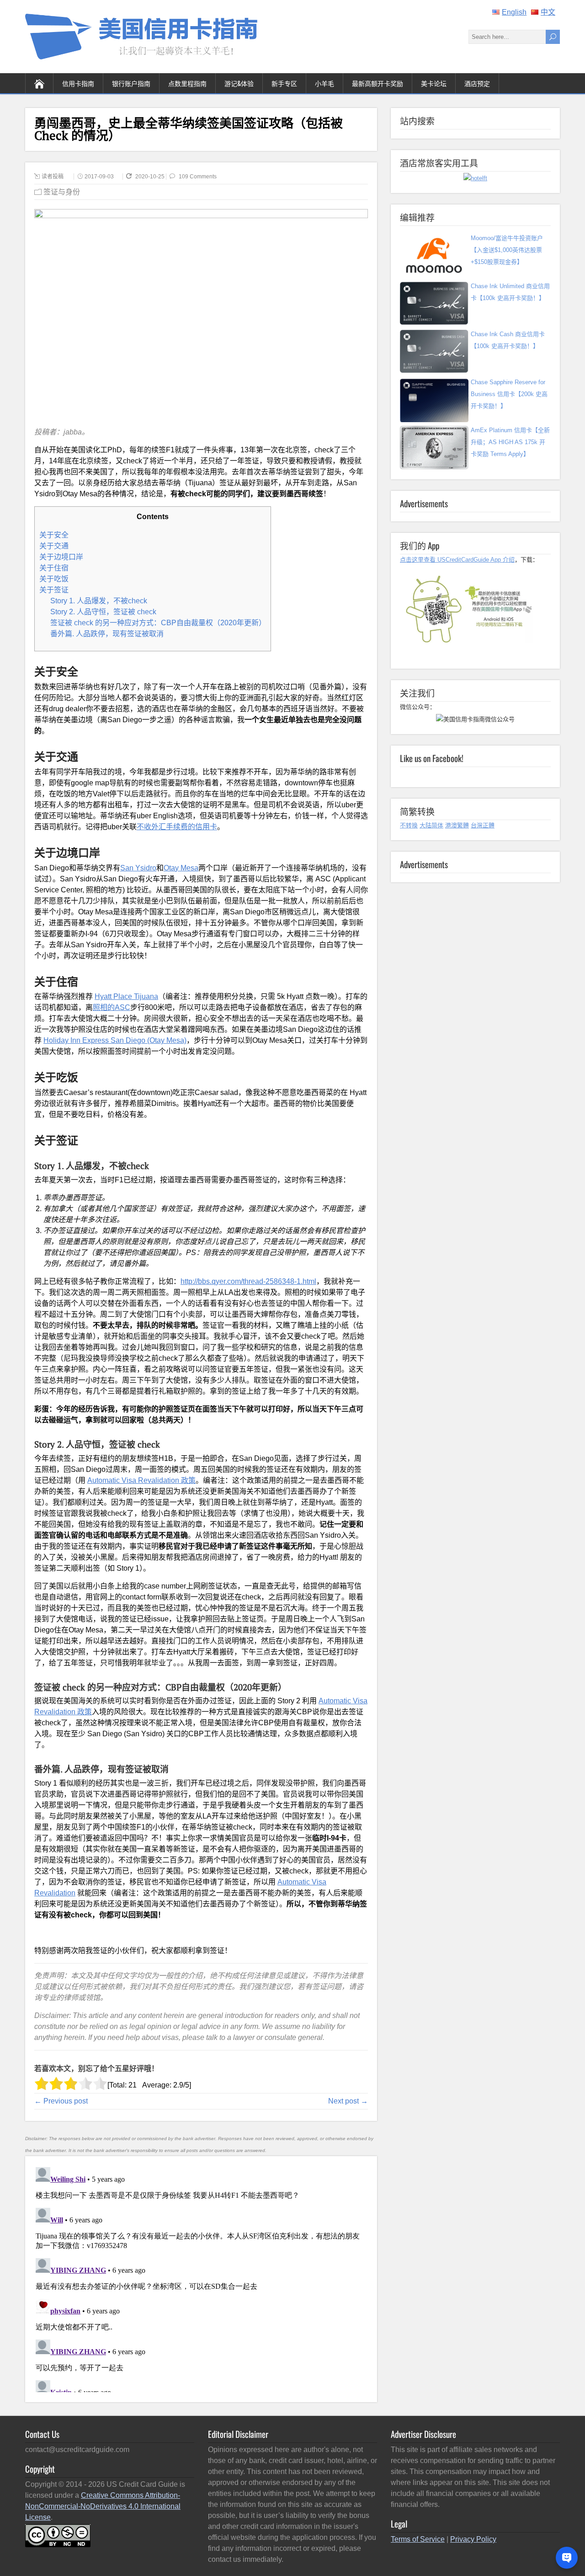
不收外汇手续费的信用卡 (177, 827)
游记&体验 (239, 83)
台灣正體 (483, 825)
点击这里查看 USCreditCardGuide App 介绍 (457, 560)
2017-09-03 (99, 177)
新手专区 (284, 83)
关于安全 (54, 535)
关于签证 (54, 590)
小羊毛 (324, 83)
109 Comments (198, 177)
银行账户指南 (131, 83)
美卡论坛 (434, 83)
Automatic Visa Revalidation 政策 (141, 1480)
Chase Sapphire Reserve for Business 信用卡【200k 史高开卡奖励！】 (509, 394)
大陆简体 (431, 825)
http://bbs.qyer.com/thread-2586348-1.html (248, 1281)
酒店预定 (477, 83)
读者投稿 (53, 177)
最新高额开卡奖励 (378, 83)
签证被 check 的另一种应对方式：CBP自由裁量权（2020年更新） (158, 623)
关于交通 (54, 546)
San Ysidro (138, 868)
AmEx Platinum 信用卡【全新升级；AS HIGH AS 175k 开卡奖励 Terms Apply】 (510, 442)
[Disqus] (201, 2278)
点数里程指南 (187, 83)
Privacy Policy (473, 2539)
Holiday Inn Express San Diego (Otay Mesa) (115, 1040)
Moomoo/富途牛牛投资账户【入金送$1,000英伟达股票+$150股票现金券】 (507, 250)
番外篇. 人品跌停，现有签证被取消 (107, 634)
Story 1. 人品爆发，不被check (99, 601)
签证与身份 (62, 192)
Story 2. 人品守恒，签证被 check (103, 612)
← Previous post (61, 2101)
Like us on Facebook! (432, 758)
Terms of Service (418, 2539)
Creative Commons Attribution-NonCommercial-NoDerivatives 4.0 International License (103, 2506)
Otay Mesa (181, 868)
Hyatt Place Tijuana (126, 996)
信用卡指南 (78, 83)
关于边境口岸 (61, 557)
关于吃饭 (54, 579)
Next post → (348, 2101)
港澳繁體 (457, 825)
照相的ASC (112, 1007)
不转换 (409, 825)
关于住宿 (54, 568)
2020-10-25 (151, 177)
